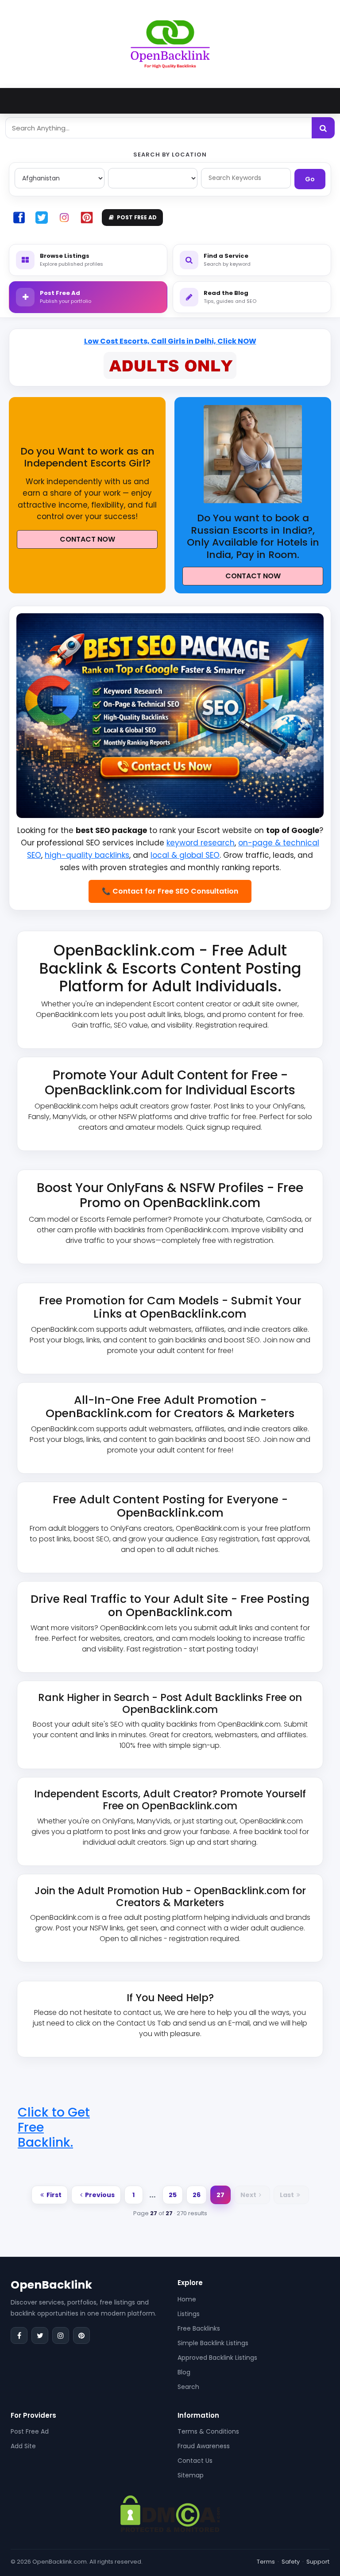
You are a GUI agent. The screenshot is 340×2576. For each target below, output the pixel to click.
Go (310, 179)
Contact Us (195, 2461)
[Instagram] (61, 2335)
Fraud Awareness (204, 2446)
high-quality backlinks (87, 855)
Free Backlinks (199, 2328)
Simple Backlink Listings (213, 2343)
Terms (266, 2562)
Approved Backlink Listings (217, 2358)
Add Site (23, 2446)
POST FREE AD (137, 217)
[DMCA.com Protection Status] (170, 2513)
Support (318, 2562)
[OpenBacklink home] (170, 44)
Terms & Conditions (208, 2431)
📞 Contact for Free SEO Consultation (170, 891)
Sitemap (191, 2475)
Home (187, 2299)
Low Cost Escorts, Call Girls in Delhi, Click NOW (170, 341)
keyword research (201, 843)
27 (220, 2195)
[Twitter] (40, 2335)
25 (173, 2195)
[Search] (323, 128)
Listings (189, 2314)
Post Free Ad (30, 2431)
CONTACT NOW (87, 539)
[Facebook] (19, 2335)
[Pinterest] (81, 2335)
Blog (184, 2372)
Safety (291, 2562)
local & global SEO (185, 855)
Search (188, 2387)
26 (197, 2195)
